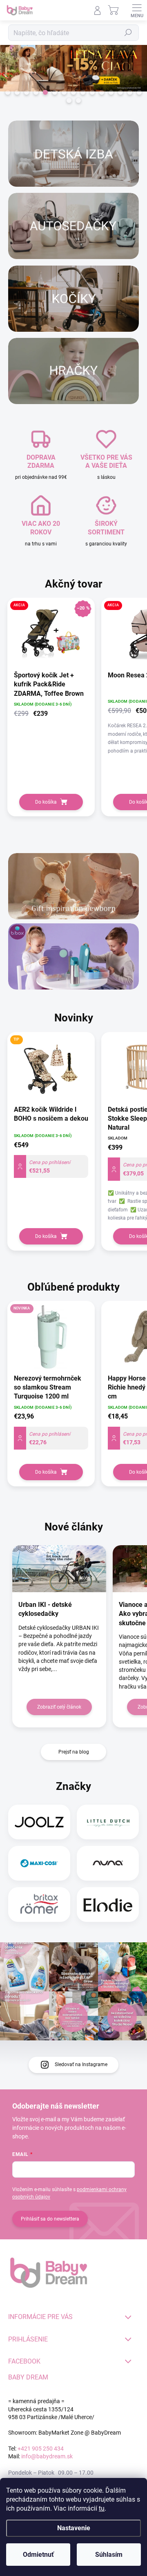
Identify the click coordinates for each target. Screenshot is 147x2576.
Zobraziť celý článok (59, 1707)
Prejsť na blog (74, 1752)
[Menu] (137, 10)
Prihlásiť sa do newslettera (50, 2219)
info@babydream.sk (47, 2456)
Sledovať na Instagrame (81, 2064)
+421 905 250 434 (41, 2449)
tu (102, 2508)
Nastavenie (74, 2528)
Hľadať (128, 33)
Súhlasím (109, 2555)
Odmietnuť (38, 2555)
